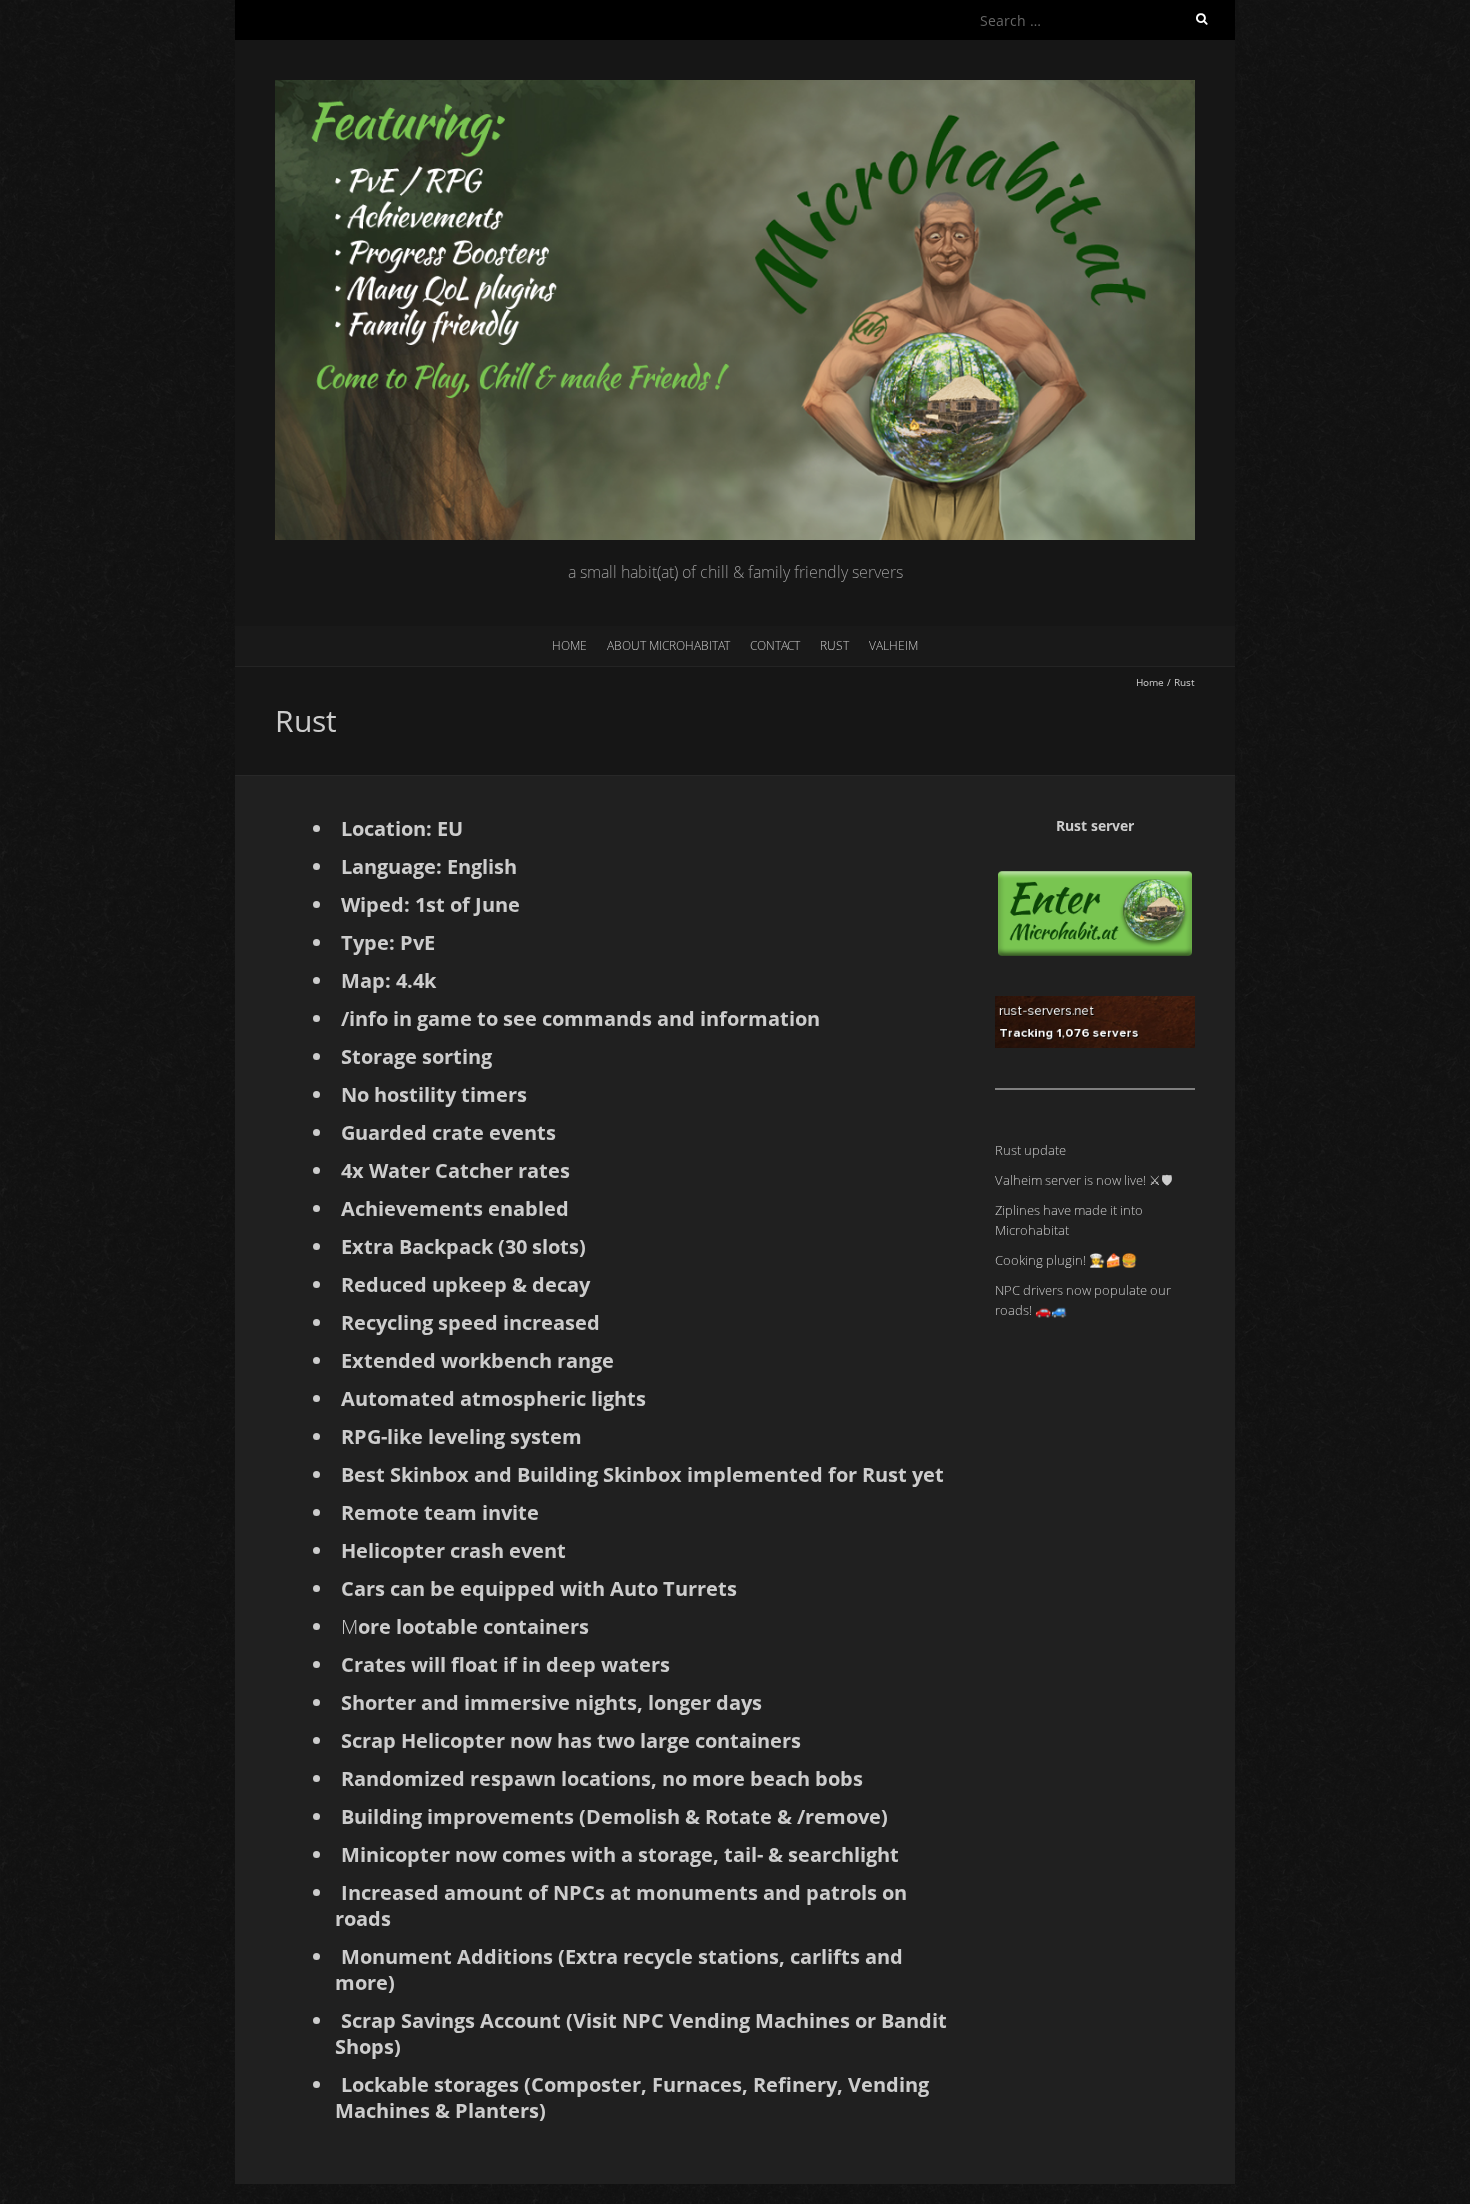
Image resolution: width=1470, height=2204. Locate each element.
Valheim (893, 645)
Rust (834, 645)
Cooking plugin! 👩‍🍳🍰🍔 (1066, 1260)
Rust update (1030, 1150)
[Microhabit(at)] (735, 89)
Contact (775, 645)
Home (569, 645)
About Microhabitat (668, 645)
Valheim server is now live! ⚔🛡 (1083, 1180)
